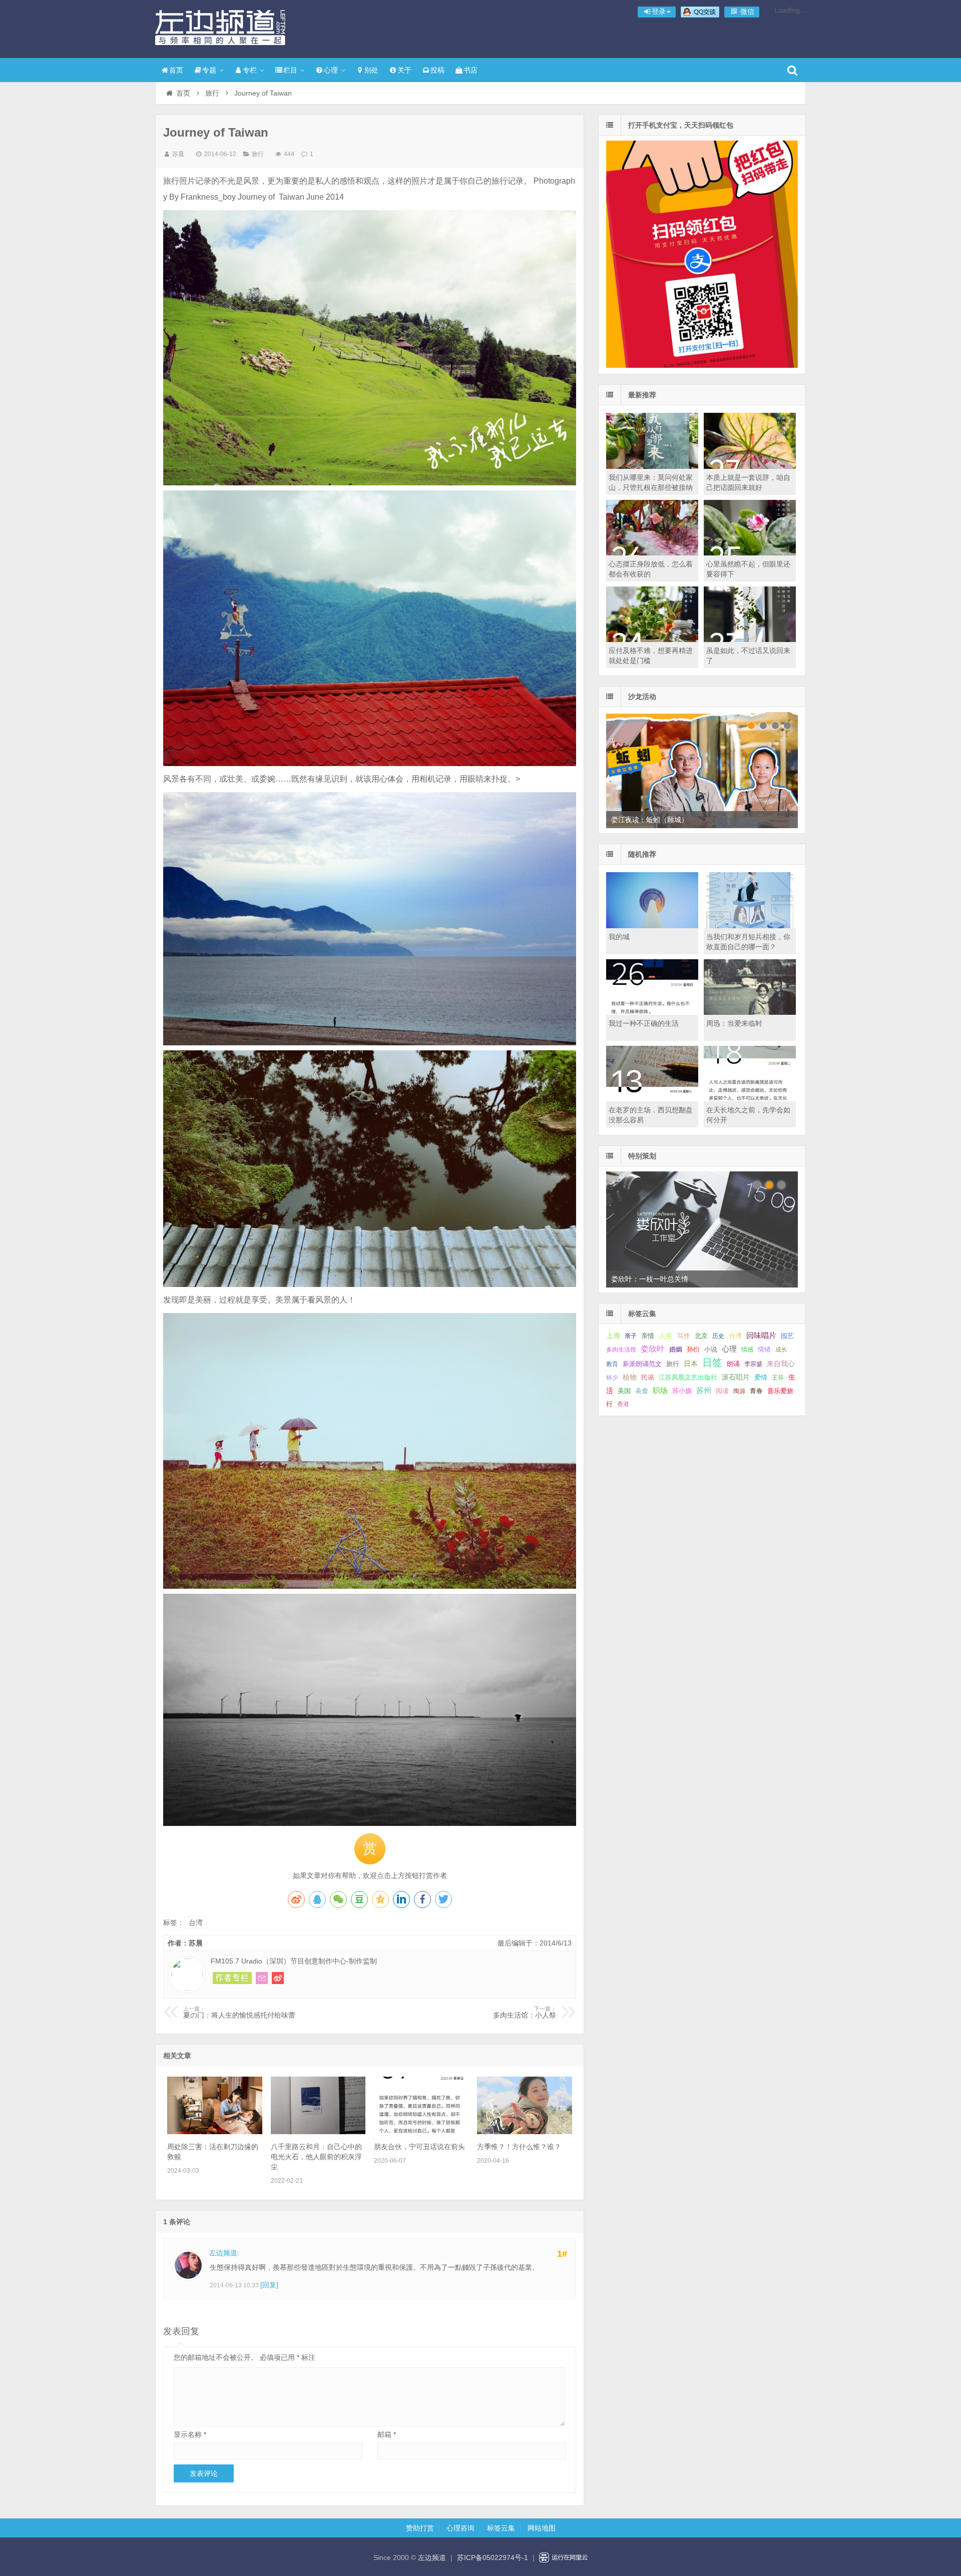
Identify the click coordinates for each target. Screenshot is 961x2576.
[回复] (269, 2285)
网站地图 (542, 2528)
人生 (666, 1336)
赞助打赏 (420, 2528)
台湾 (196, 1922)
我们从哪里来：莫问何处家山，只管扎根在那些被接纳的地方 (651, 487)
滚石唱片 (736, 1377)
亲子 (631, 1336)
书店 (470, 70)
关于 (404, 70)
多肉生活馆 (621, 1350)
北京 (701, 1336)
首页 (176, 70)
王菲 (778, 1378)
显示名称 (190, 2434)
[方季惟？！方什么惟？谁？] (525, 2132)
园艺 (787, 1336)
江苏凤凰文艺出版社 (688, 1377)
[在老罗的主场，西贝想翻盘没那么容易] (652, 1099)
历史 (718, 1336)
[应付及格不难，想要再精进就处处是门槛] (652, 639)
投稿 (437, 70)
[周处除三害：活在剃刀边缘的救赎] (215, 2132)
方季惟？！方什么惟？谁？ (519, 2147)
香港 (623, 1404)
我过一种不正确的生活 (644, 1023)
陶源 (739, 1391)
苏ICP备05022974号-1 (493, 2557)
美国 (624, 1391)
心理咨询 (460, 2528)
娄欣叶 (653, 1349)
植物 (630, 1377)
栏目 (290, 70)
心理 (331, 70)
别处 (371, 70)
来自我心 (781, 1364)
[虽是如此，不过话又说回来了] (750, 639)
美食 (642, 1391)
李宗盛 (753, 1364)
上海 (613, 1336)
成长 (781, 1350)
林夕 (612, 1378)
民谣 (648, 1378)
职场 (660, 1390)
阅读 (722, 1391)
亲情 (648, 1336)
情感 (747, 1350)
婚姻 (676, 1350)
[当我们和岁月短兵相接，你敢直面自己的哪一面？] (750, 926)
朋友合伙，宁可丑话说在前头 (419, 2147)
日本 (691, 1364)
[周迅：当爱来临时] (750, 1012)
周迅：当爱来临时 (734, 1023)
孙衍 (693, 1349)
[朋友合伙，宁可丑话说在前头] (421, 2132)
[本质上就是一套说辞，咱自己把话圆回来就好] (750, 466)
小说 (711, 1349)
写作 (684, 1336)
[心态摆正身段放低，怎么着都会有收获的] (652, 553)
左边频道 (220, 28)
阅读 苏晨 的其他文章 (232, 1978)
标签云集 (501, 2528)
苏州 (704, 1391)
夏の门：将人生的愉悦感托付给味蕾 (239, 2013)
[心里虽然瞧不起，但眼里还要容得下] (750, 553)
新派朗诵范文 (642, 1364)
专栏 (250, 70)
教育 (612, 1364)
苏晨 (178, 154)
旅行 (212, 93)
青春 (756, 1391)
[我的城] (652, 926)
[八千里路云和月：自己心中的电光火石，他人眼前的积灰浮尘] (318, 2132)
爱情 (761, 1377)
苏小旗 (682, 1391)
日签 (712, 1363)
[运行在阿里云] (564, 2557)
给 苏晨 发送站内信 (262, 1978)
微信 (746, 12)
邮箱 (387, 2434)
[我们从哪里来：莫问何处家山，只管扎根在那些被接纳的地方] (652, 466)
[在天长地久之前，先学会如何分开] (750, 1099)
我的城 (619, 937)
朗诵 (733, 1364)
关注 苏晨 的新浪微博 (278, 1978)
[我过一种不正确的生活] (652, 1012)
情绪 (764, 1350)
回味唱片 (761, 1335)
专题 (209, 70)
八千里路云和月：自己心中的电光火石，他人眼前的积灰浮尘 (316, 2157)
